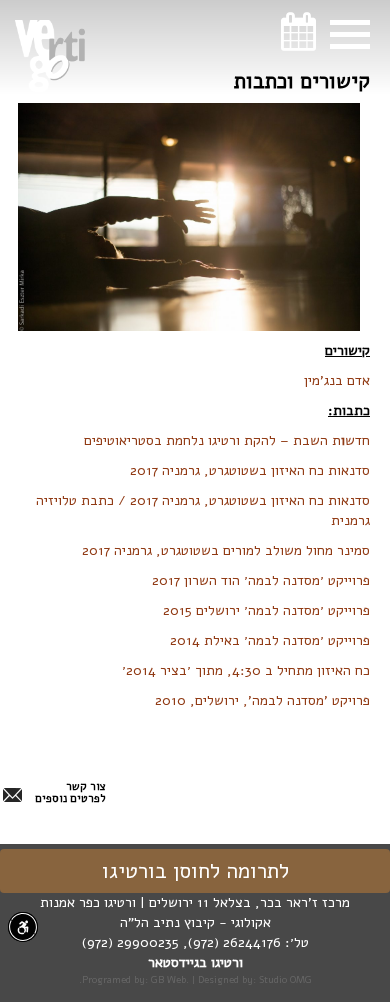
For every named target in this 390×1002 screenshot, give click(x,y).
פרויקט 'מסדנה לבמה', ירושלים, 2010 (260, 700)
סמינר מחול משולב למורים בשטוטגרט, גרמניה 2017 (226, 550)
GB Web (168, 979)
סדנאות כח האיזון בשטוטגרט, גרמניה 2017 (250, 470)
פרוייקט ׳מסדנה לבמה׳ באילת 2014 (270, 640)
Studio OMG (285, 979)
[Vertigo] (50, 56)
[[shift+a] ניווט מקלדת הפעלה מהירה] (23, 927)
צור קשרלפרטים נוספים (70, 793)
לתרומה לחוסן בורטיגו (195, 871)
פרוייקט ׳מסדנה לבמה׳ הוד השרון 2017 (261, 580)
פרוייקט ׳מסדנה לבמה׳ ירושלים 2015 (266, 610)
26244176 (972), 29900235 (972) (181, 942)
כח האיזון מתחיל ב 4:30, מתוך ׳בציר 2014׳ (246, 670)
